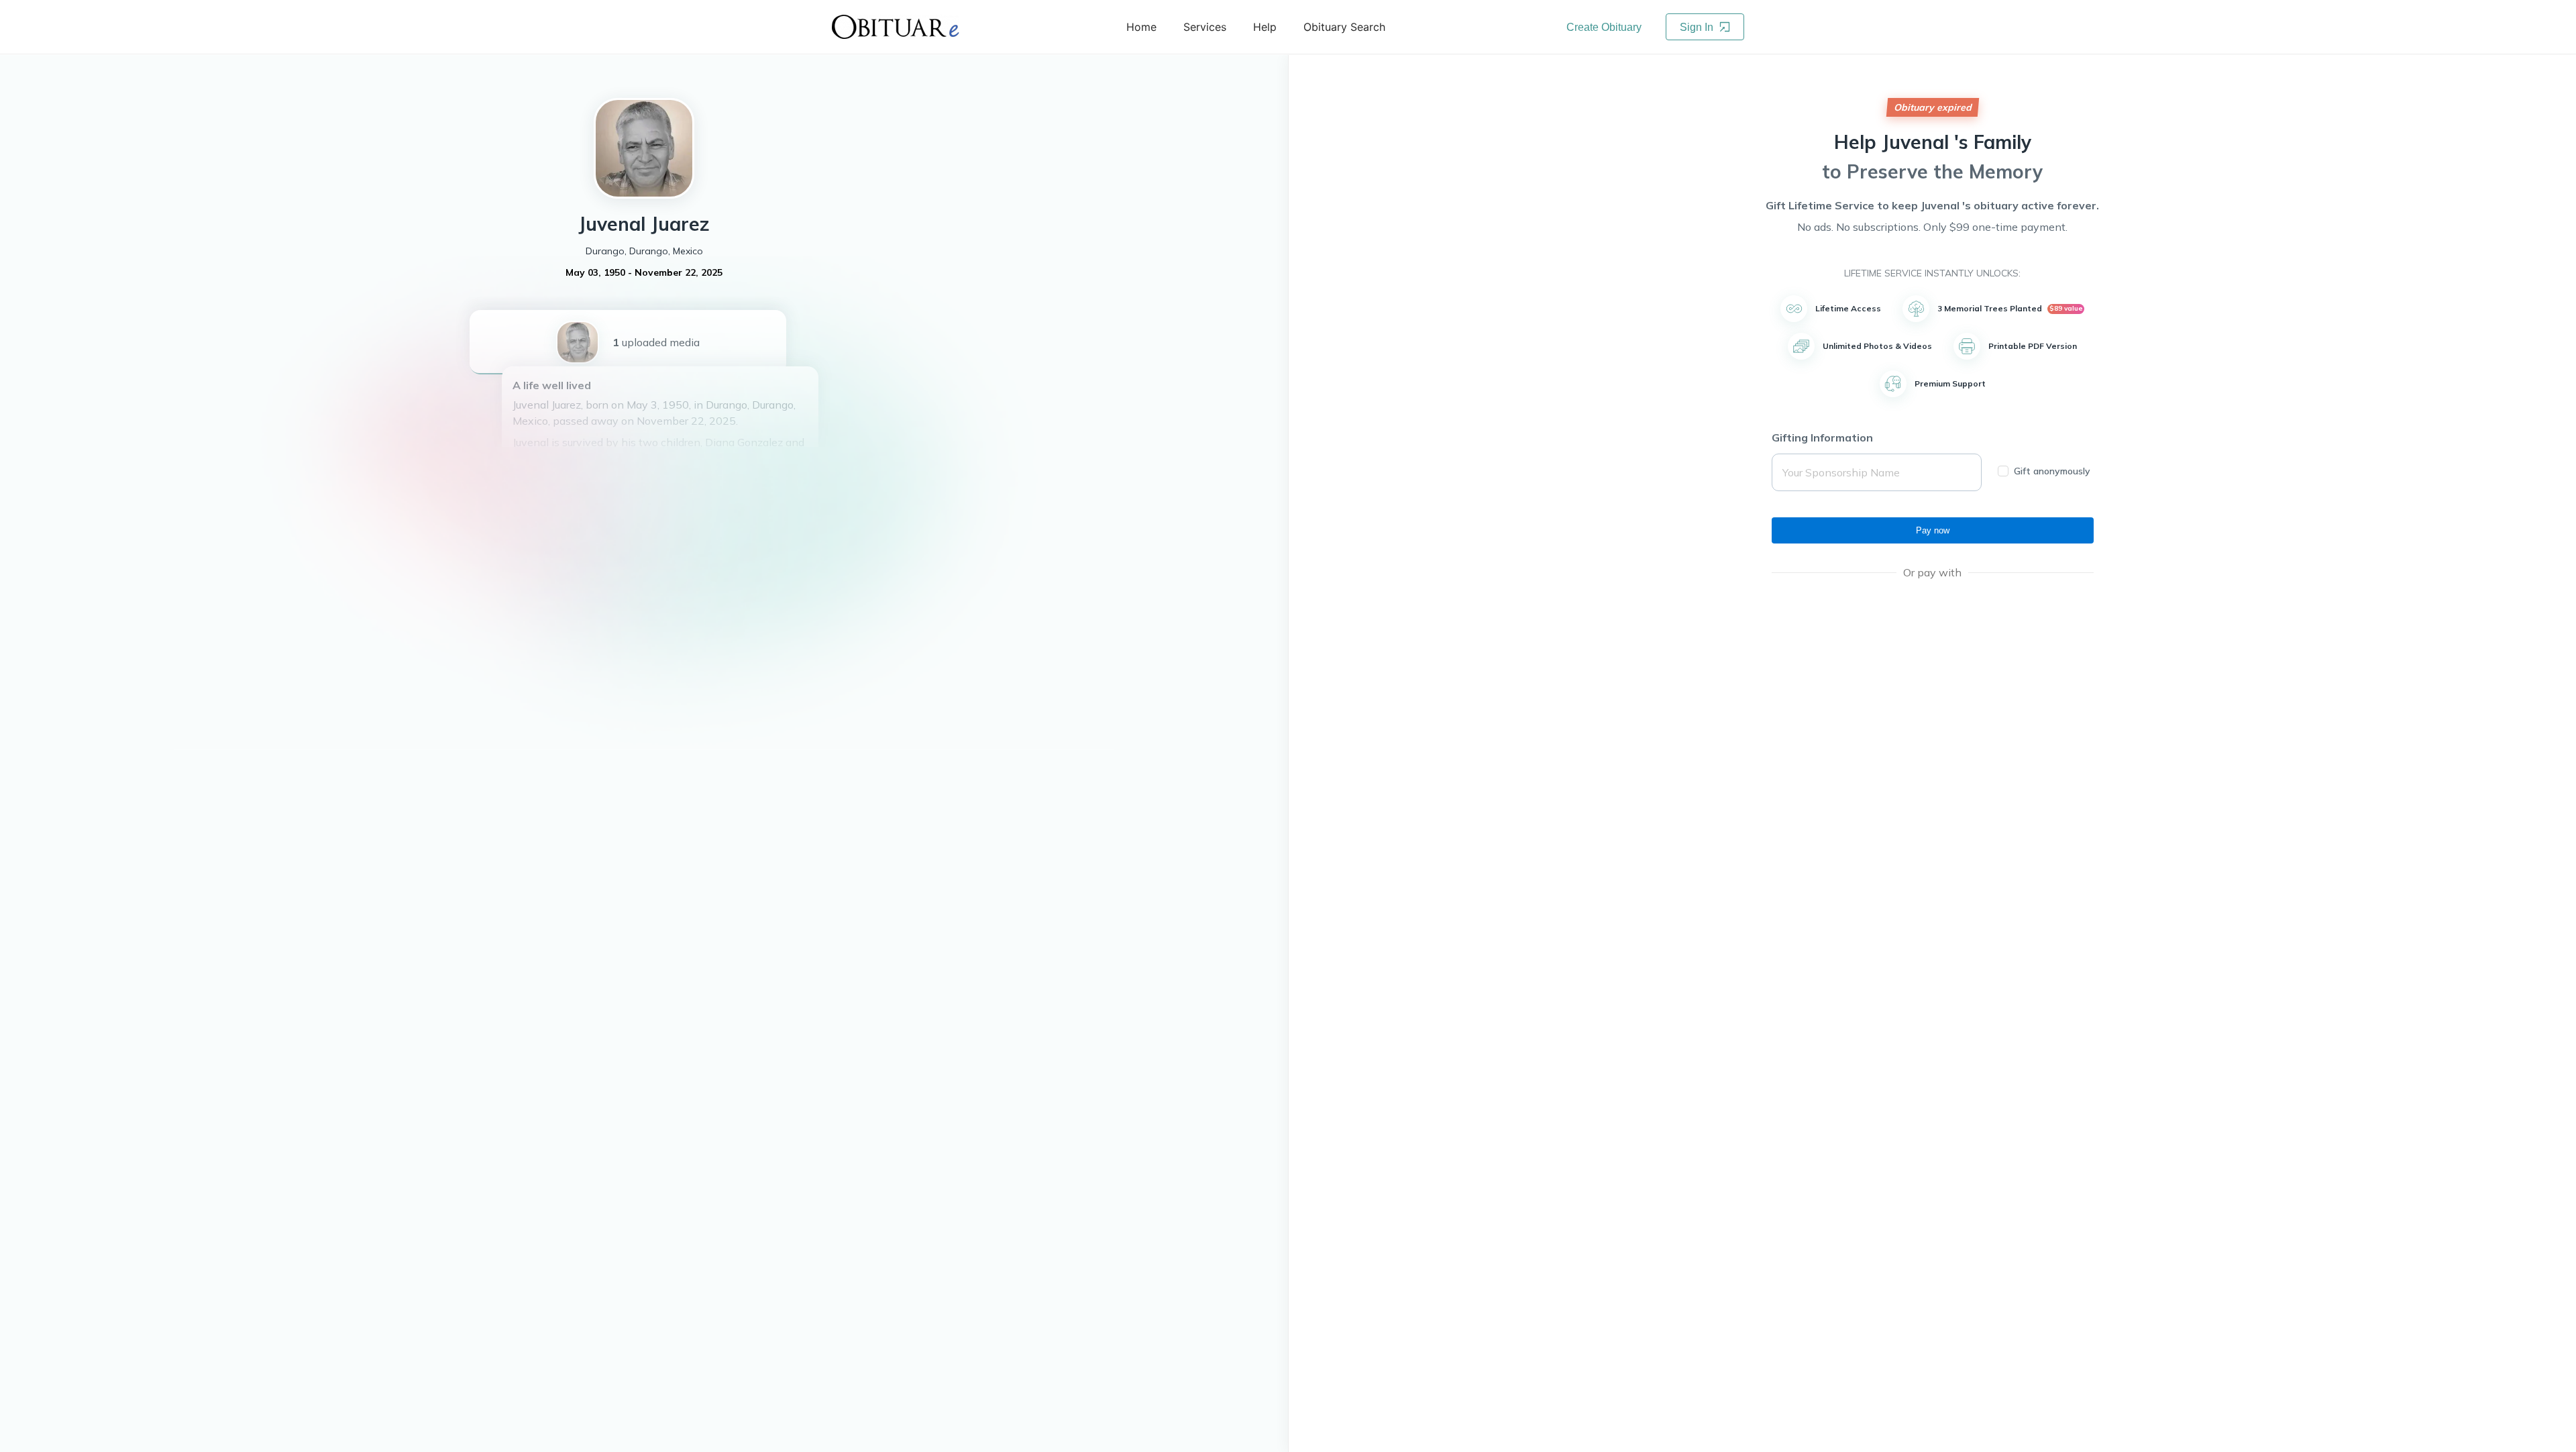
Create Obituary (1604, 27)
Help (1265, 27)
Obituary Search (1344, 27)
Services (1205, 27)
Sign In (1698, 27)
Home (1141, 27)
